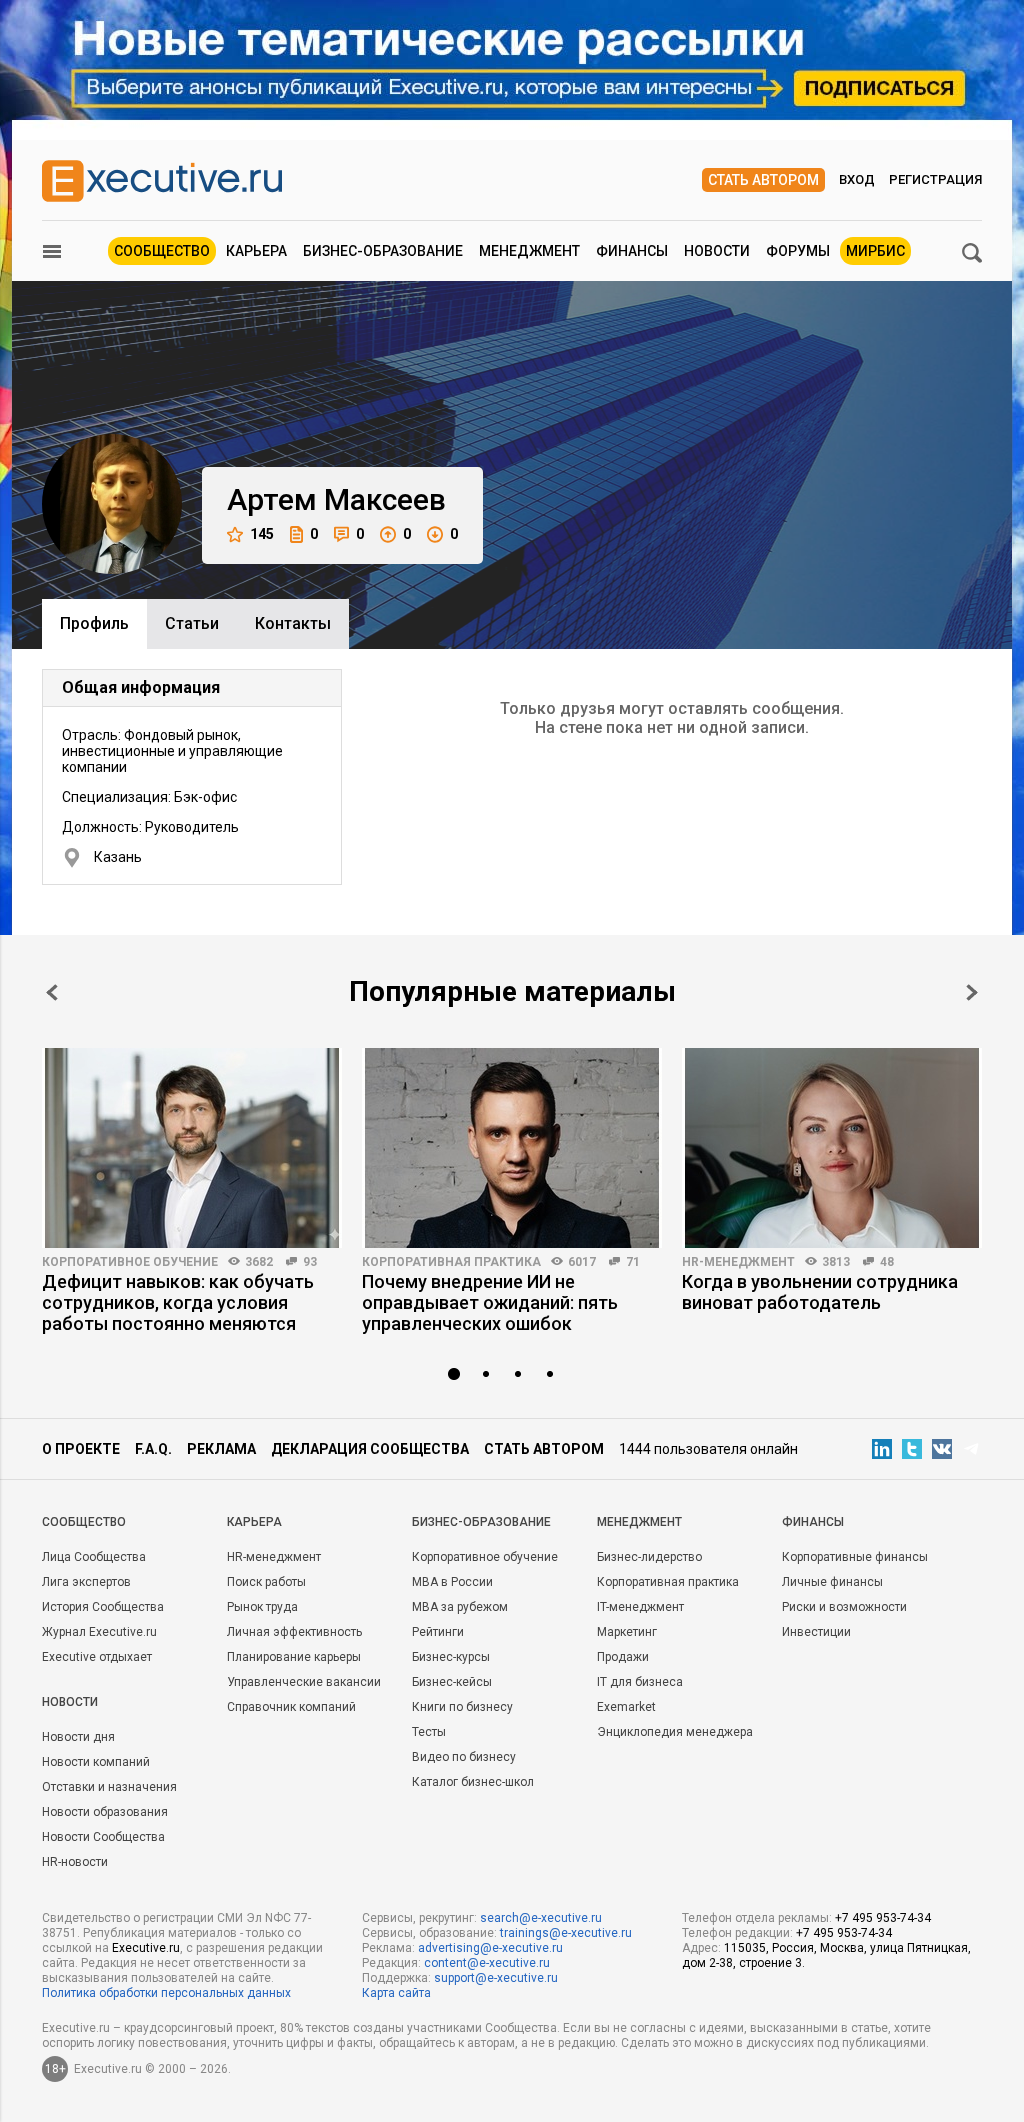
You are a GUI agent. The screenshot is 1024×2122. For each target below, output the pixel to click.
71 (633, 1262)
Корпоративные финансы (855, 1557)
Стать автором (763, 180)
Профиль (94, 623)
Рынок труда (262, 1607)
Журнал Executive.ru (99, 1632)
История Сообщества (103, 1607)
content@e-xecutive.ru (487, 1963)
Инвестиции (816, 1632)
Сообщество (162, 251)
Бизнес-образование (383, 251)
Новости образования (105, 1812)
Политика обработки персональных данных (166, 1993)
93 (310, 1262)
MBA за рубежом (460, 1607)
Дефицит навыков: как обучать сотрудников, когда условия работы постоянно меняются (178, 1302)
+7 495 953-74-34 (883, 1918)
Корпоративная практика (451, 1262)
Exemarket (626, 1707)
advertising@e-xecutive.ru (490, 1948)
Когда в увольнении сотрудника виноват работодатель (820, 1292)
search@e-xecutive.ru (541, 1918)
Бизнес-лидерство (649, 1557)
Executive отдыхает (97, 1657)
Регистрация (935, 179)
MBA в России (452, 1582)
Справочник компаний (291, 1707)
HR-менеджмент (738, 1262)
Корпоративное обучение (130, 1262)
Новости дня (78, 1737)
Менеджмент (529, 251)
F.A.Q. (153, 1449)
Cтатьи (192, 623)
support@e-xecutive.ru (496, 1978)
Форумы (798, 251)
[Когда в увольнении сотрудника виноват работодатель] (832, 1148)
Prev (52, 992)
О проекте (81, 1449)
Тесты (429, 1732)
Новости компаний (96, 1762)
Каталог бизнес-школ (473, 1782)
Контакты (293, 623)
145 (262, 534)
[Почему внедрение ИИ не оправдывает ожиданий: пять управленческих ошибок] (512, 1148)
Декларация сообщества (370, 1449)
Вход (857, 179)
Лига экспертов (86, 1582)
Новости (717, 251)
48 (887, 1262)
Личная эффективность (294, 1632)
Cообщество (84, 1522)
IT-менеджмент (640, 1607)
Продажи (623, 1657)
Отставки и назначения (109, 1787)
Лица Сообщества (94, 1557)
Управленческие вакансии (304, 1682)
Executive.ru (146, 1948)
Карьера (256, 251)
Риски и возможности (844, 1607)
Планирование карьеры (294, 1657)
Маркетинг (627, 1632)
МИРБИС (875, 251)
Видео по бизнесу (464, 1757)
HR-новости (75, 1862)
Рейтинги (438, 1632)
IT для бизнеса (640, 1682)
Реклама (221, 1449)
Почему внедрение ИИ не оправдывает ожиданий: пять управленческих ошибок (490, 1302)
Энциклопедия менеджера (675, 1732)
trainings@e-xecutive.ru (566, 1933)
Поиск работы (266, 1582)
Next (972, 992)
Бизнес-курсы (451, 1657)
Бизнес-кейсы (452, 1682)
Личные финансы (832, 1582)
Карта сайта (396, 1993)
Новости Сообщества (103, 1837)
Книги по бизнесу (462, 1707)
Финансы (632, 251)
